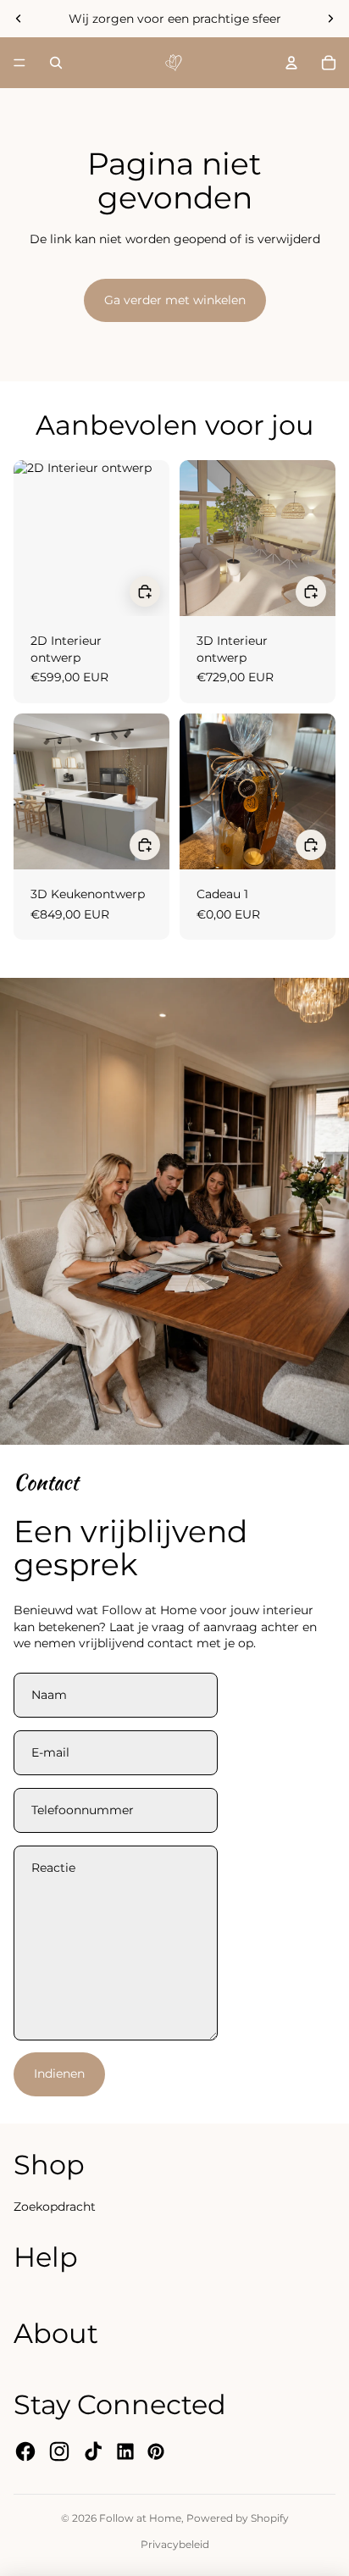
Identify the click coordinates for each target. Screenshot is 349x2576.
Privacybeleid (175, 2544)
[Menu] (19, 63)
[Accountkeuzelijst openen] (291, 63)
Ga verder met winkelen (175, 300)
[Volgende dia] (330, 19)
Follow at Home (140, 2518)
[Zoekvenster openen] (56, 63)
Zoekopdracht (55, 2207)
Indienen (59, 2074)
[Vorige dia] (19, 19)
